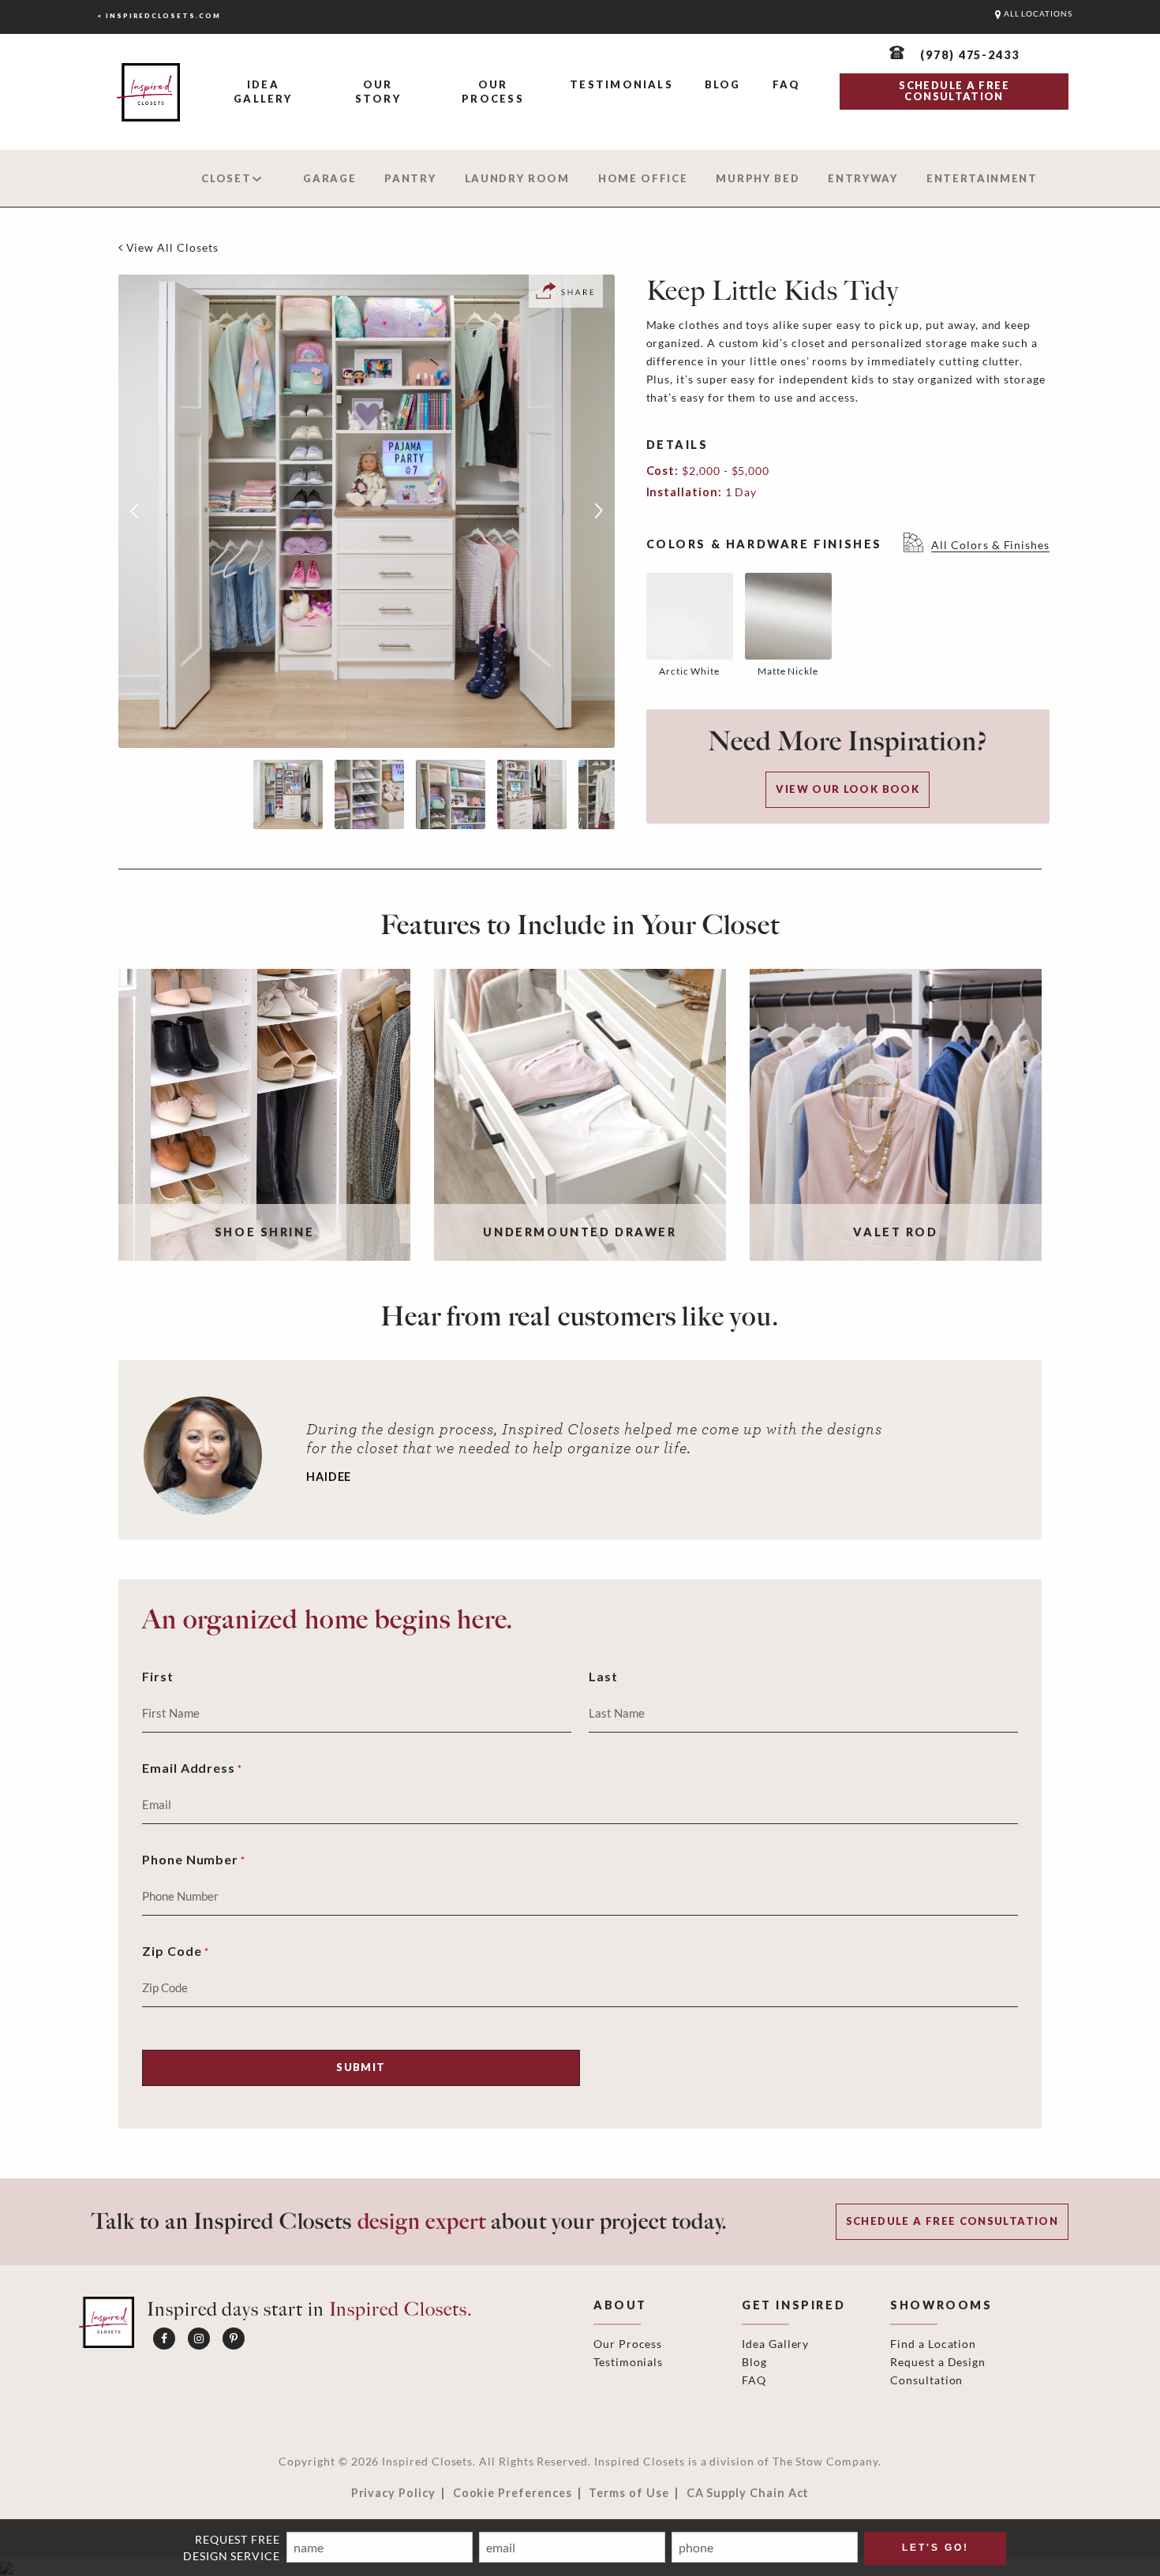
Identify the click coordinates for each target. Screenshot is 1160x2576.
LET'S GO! (935, 2548)
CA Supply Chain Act (748, 2493)
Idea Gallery (263, 92)
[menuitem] (263, 93)
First (158, 1676)
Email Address (192, 1768)
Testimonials (621, 84)
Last (603, 1676)
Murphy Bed (758, 178)
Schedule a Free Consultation (952, 2221)
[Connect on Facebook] (164, 2339)
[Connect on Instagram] (199, 2339)
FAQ (787, 84)
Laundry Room (517, 178)
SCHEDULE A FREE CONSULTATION (954, 91)
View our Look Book (848, 789)
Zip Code (176, 1951)
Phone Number (194, 1859)
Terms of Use (629, 2493)
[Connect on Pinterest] (234, 2339)
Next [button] (599, 511)
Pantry (410, 178)
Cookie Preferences (513, 2493)
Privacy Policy (393, 2493)
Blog (723, 84)
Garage (329, 178)
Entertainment (982, 178)
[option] (367, 511)
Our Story (378, 92)
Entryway (863, 178)
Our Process (492, 92)
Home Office (643, 178)
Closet (226, 178)
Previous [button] (134, 511)
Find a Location (933, 2344)
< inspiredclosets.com (159, 16)
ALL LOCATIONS (1037, 14)
